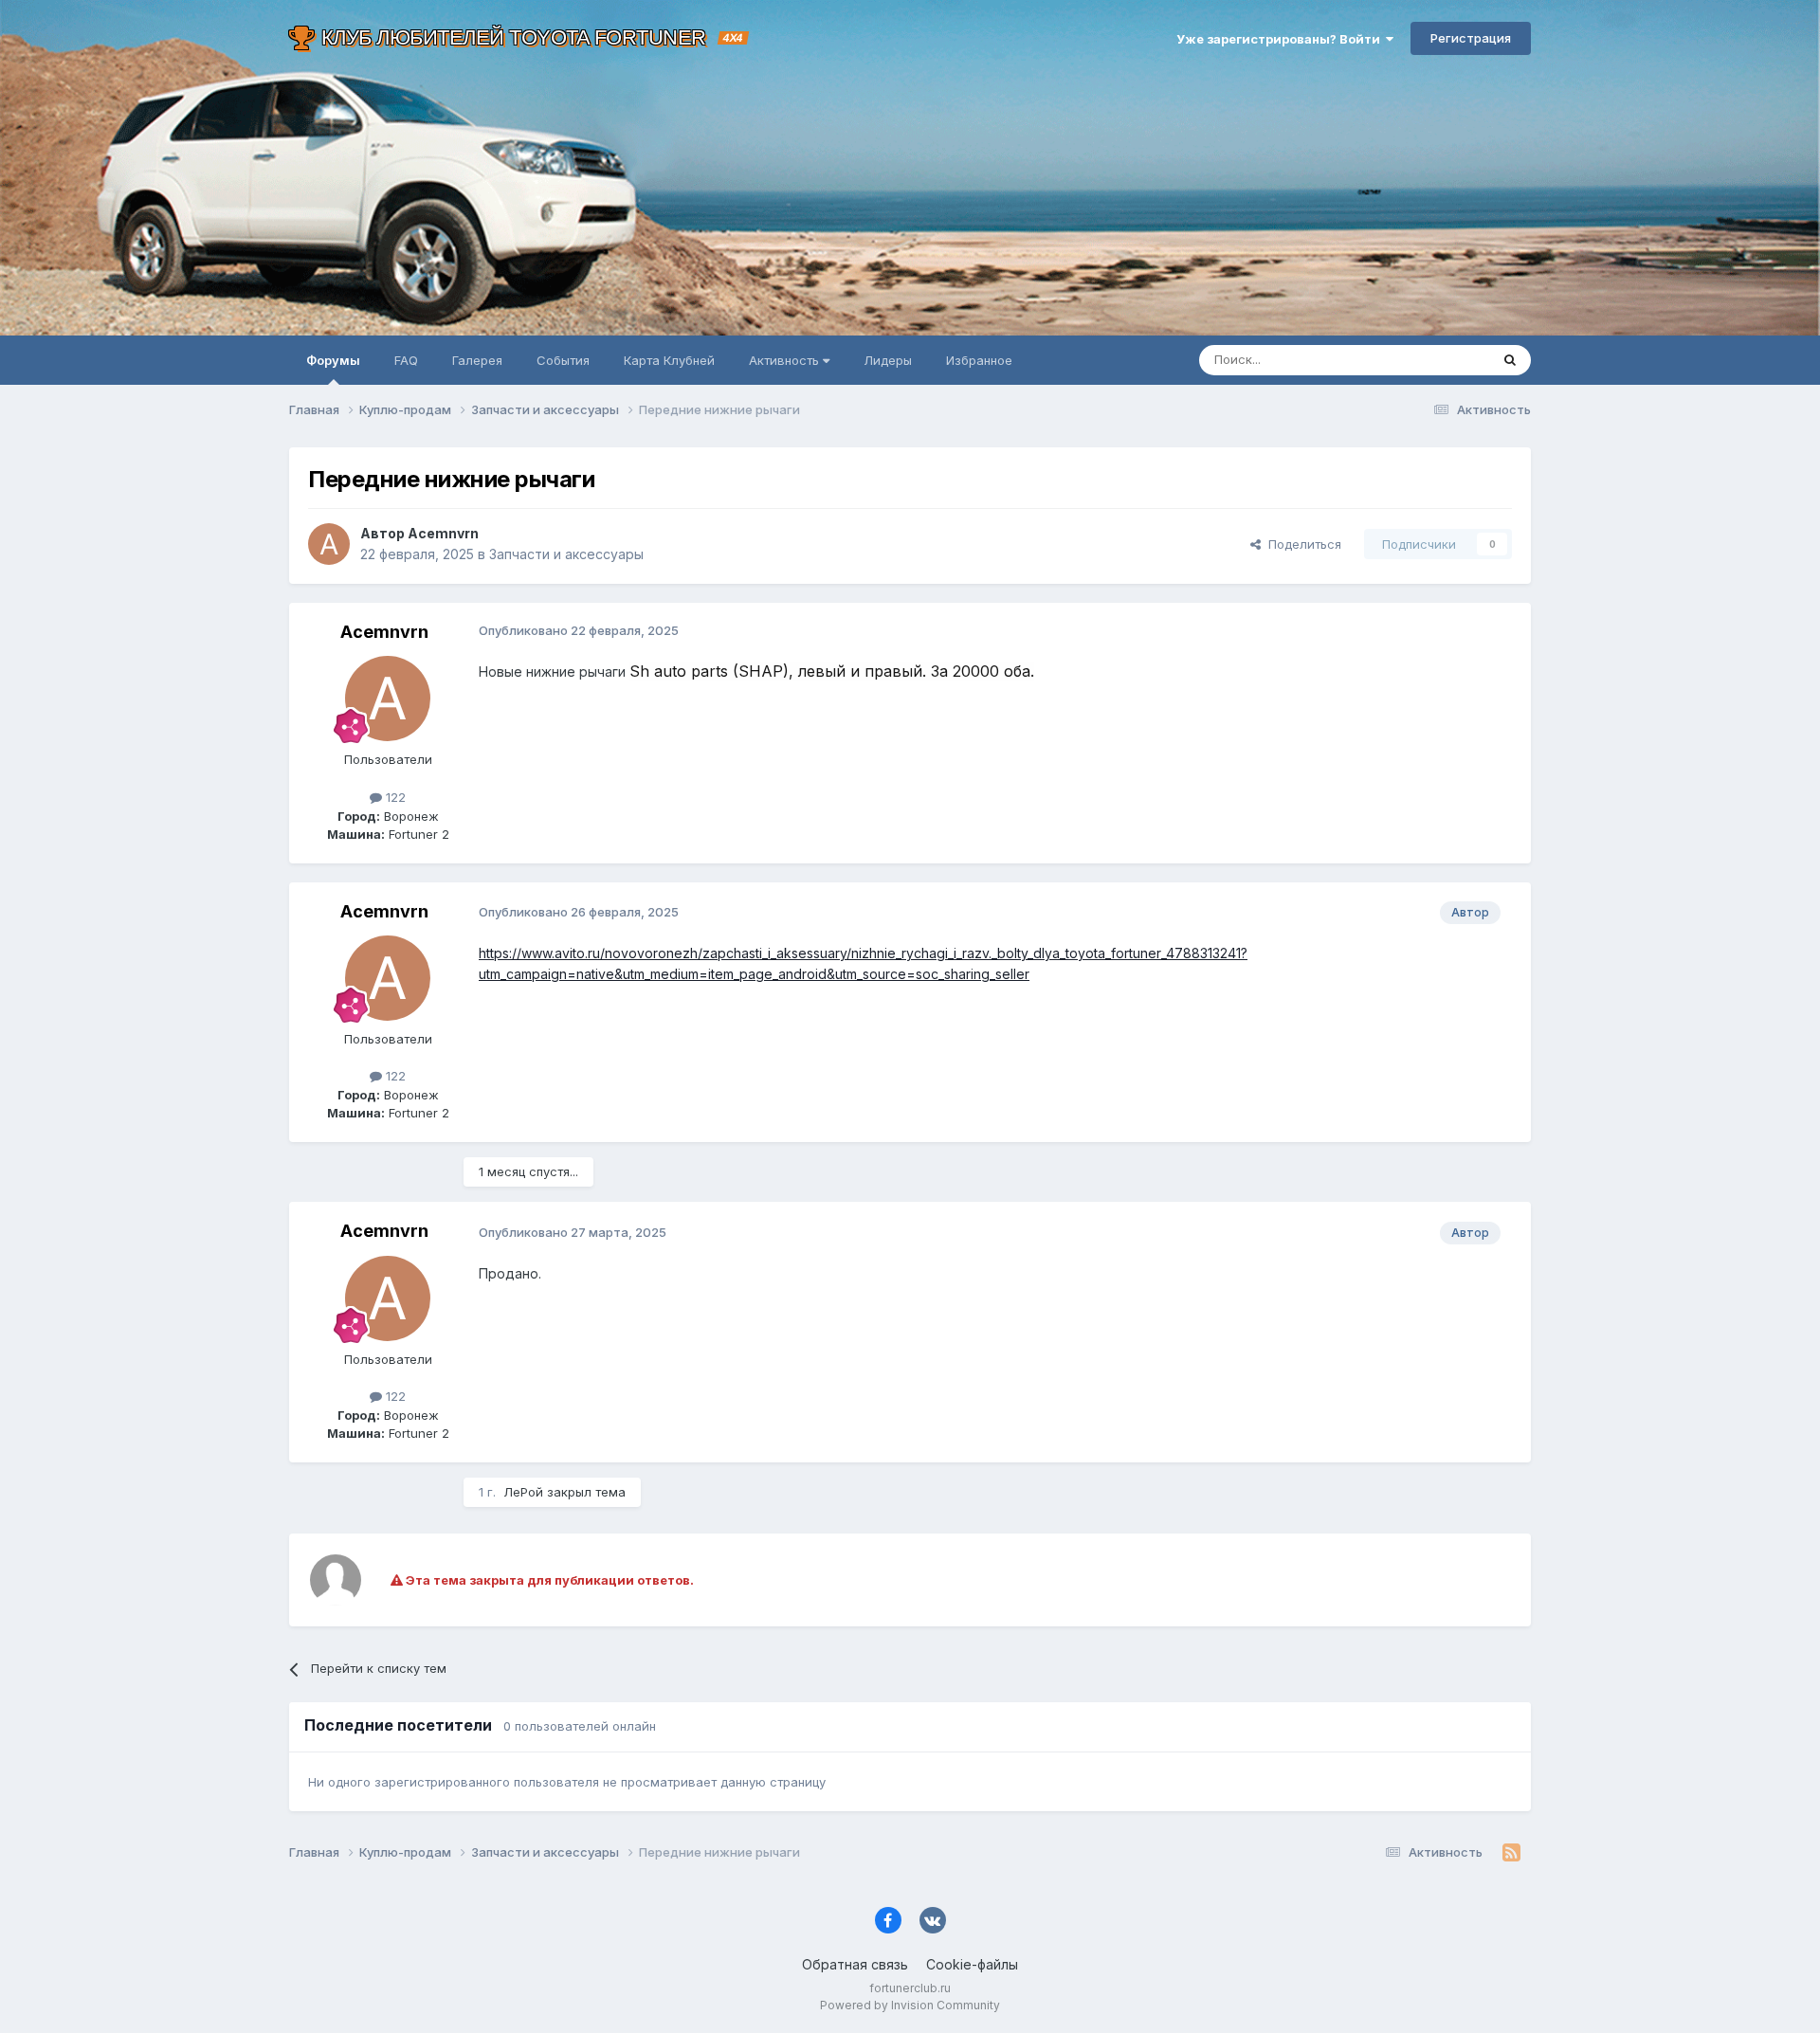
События (563, 360)
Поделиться (1301, 544)
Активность (786, 360)
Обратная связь (855, 1964)
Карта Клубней (669, 360)
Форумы (333, 360)
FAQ (406, 360)
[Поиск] (1510, 360)
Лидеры (888, 360)
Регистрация (1471, 38)
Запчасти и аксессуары (566, 554)
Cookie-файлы (972, 1964)
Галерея (477, 360)
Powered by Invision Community (910, 2005)
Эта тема (1438, 360)
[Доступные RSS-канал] (1511, 1853)
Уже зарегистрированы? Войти (1281, 39)
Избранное (979, 360)
